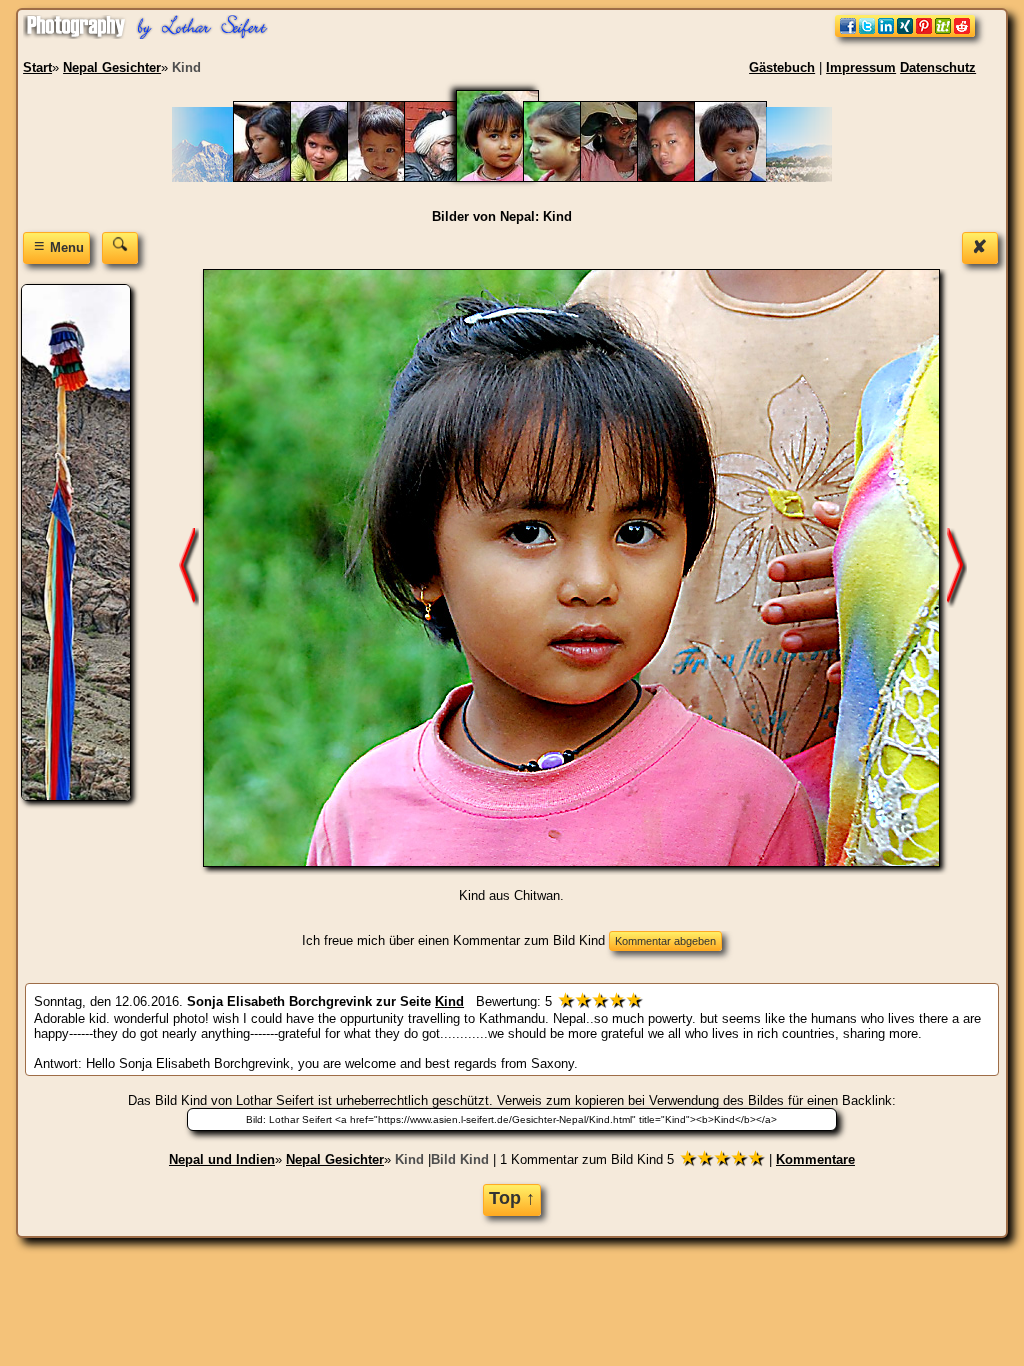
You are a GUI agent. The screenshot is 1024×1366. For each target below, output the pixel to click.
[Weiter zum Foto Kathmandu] (189, 567)
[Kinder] (569, 177)
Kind (409, 1159)
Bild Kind (460, 1159)
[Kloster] (683, 177)
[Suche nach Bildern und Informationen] (120, 247)
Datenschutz (938, 67)
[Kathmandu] (450, 177)
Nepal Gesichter (335, 1159)
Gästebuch (782, 67)
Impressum (861, 67)
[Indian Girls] (336, 177)
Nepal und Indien (222, 1159)
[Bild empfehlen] (905, 32)
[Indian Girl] (279, 177)
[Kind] (510, 177)
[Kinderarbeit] (626, 177)
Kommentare (815, 1159)
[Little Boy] (740, 177)
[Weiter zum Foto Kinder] (957, 567)
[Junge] (393, 177)
